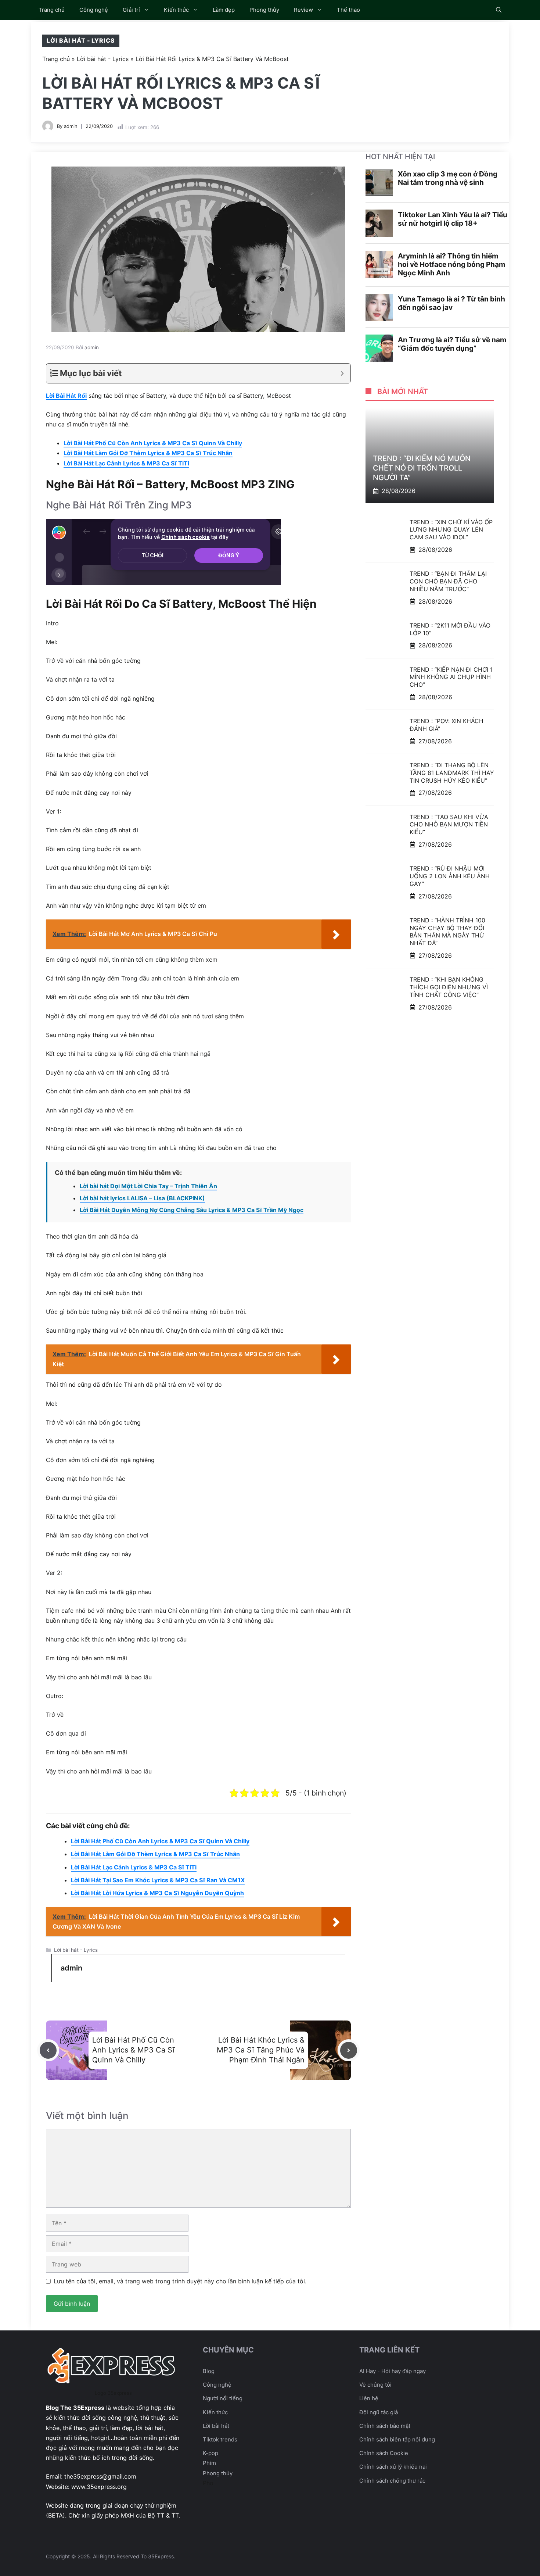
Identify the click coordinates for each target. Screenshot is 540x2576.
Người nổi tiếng (223, 2398)
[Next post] (349, 2050)
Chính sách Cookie (384, 2453)
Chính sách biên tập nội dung (397, 2439)
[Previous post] (48, 2050)
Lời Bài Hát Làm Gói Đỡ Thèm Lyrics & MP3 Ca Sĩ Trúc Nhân (148, 453)
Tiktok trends (220, 2439)
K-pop (210, 2453)
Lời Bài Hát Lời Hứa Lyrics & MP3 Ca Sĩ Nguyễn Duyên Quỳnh (157, 1893)
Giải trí (131, 10)
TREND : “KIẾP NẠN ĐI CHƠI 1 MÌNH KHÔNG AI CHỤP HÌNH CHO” (451, 677)
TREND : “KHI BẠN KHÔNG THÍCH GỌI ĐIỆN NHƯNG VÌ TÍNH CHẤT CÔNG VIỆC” (449, 987)
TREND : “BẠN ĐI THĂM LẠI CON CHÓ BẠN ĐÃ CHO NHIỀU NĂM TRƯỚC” (448, 581)
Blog (209, 2371)
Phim (209, 2463)
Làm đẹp (224, 10)
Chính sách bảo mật (385, 2426)
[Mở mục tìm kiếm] (499, 10)
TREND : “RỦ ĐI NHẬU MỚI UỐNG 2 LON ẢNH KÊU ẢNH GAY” (450, 876)
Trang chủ (52, 10)
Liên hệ (369, 2398)
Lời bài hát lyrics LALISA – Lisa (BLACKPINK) (142, 1198)
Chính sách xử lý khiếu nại (393, 2467)
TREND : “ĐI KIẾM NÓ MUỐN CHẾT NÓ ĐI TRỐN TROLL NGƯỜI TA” (422, 468)
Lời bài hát (216, 2426)
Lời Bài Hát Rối (66, 396)
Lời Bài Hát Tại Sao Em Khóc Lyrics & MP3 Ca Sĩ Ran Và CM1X (158, 1880)
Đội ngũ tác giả (379, 2412)
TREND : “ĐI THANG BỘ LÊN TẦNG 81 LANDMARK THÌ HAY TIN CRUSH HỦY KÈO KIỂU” (452, 773)
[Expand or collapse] (342, 373)
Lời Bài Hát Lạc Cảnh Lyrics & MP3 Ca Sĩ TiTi (126, 463)
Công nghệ (94, 10)
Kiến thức (176, 10)
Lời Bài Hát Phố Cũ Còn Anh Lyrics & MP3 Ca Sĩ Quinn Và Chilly (153, 443)
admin (71, 126)
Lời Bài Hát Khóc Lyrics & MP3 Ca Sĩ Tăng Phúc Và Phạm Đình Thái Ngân (261, 2050)
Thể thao (348, 10)
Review (303, 10)
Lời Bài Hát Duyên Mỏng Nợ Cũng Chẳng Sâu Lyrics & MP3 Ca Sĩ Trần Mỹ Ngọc (192, 1210)
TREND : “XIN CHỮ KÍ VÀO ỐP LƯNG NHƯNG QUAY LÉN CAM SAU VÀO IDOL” (451, 529)
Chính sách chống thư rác (392, 2481)
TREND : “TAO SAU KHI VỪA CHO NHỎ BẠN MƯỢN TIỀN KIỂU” (449, 824)
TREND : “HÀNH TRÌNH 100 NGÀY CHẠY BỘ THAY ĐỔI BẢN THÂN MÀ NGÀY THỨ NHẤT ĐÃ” (447, 932)
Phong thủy (264, 10)
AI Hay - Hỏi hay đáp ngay (393, 2371)
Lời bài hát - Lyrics (81, 40)
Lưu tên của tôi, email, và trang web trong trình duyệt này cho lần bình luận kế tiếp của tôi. (180, 2281)
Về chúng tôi (375, 2385)
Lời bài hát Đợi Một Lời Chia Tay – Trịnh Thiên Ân (148, 1186)
